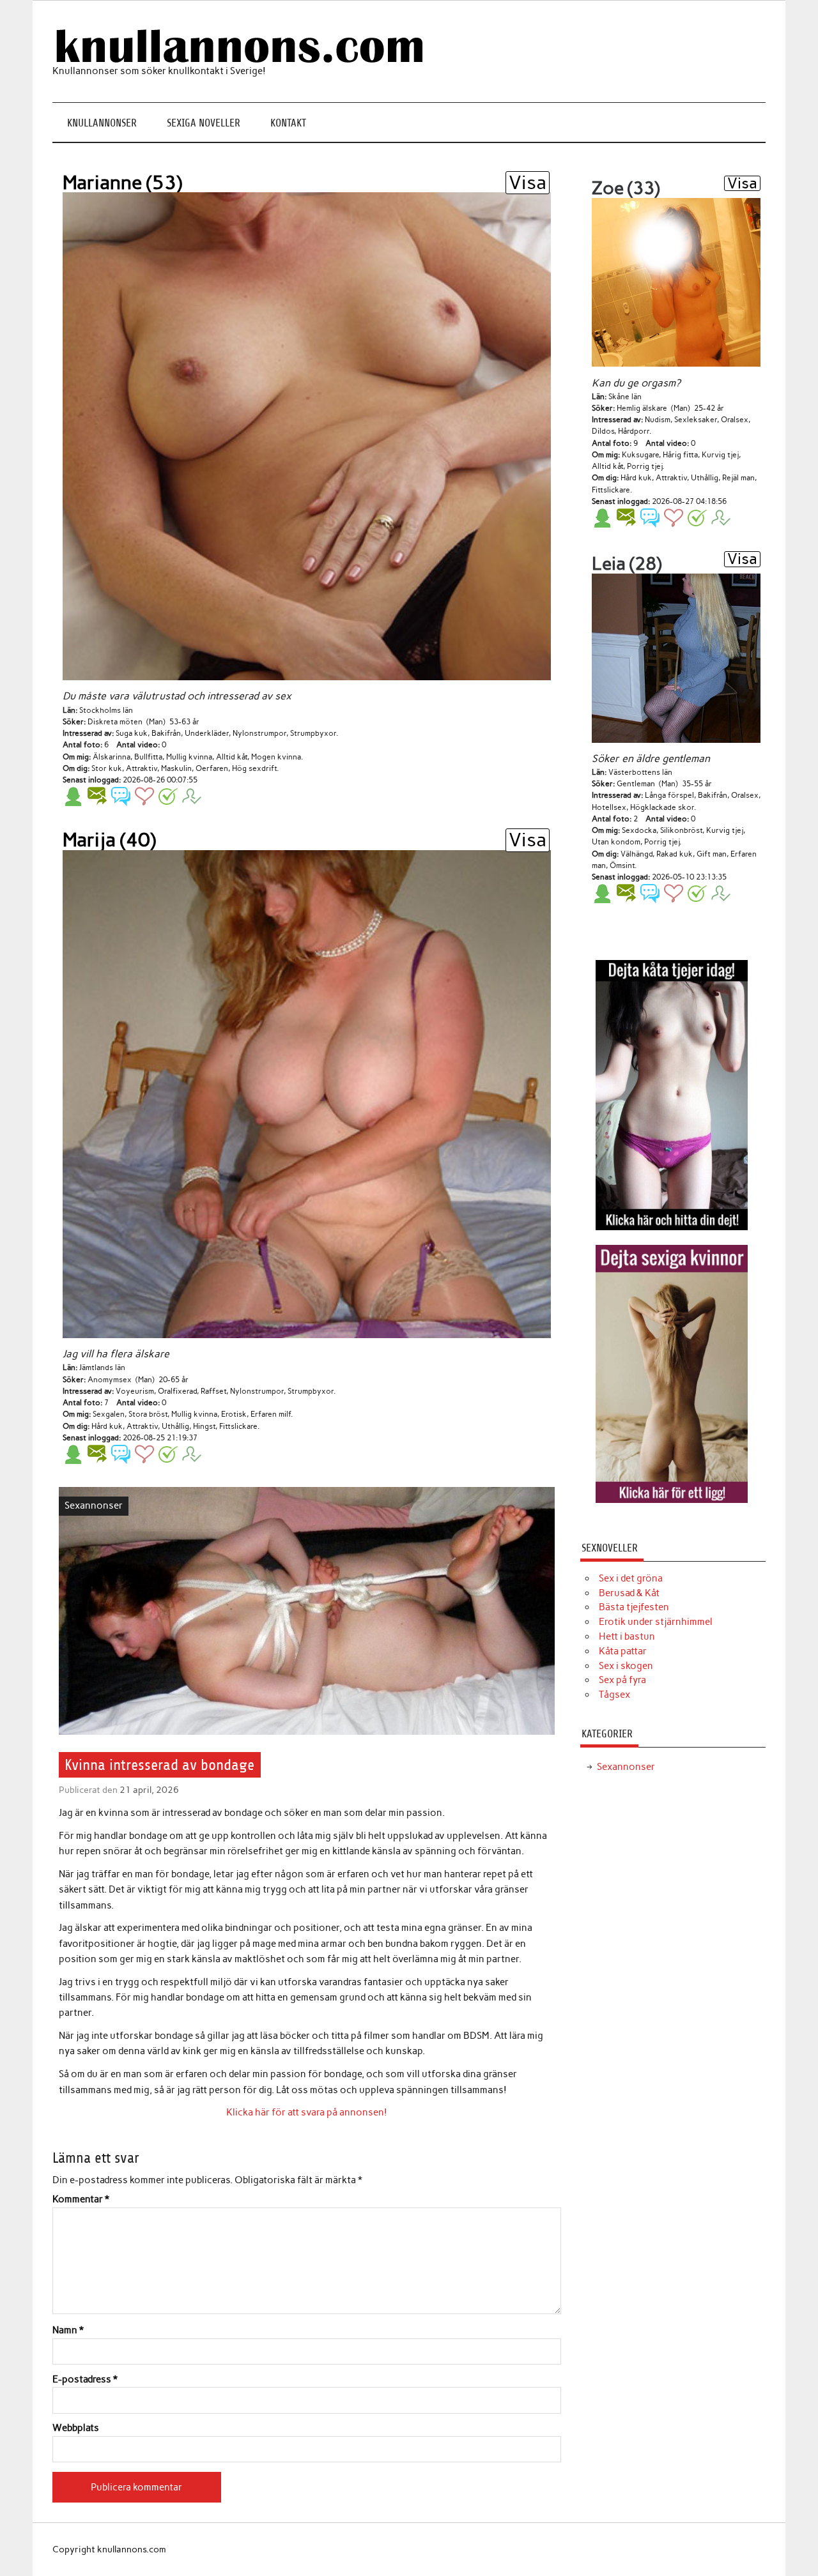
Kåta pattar (623, 1651)
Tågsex (614, 1695)
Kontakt (288, 123)
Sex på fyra (622, 1680)
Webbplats (76, 2428)
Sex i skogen (626, 1666)
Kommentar (81, 2199)
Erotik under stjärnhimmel (656, 1622)
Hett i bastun (627, 1636)
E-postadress (85, 2380)
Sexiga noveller (204, 123)
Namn (68, 2330)
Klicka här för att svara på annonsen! (307, 2112)
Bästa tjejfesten (634, 1607)
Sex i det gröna (631, 1578)
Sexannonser (94, 1505)
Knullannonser (102, 123)
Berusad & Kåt (629, 1593)
